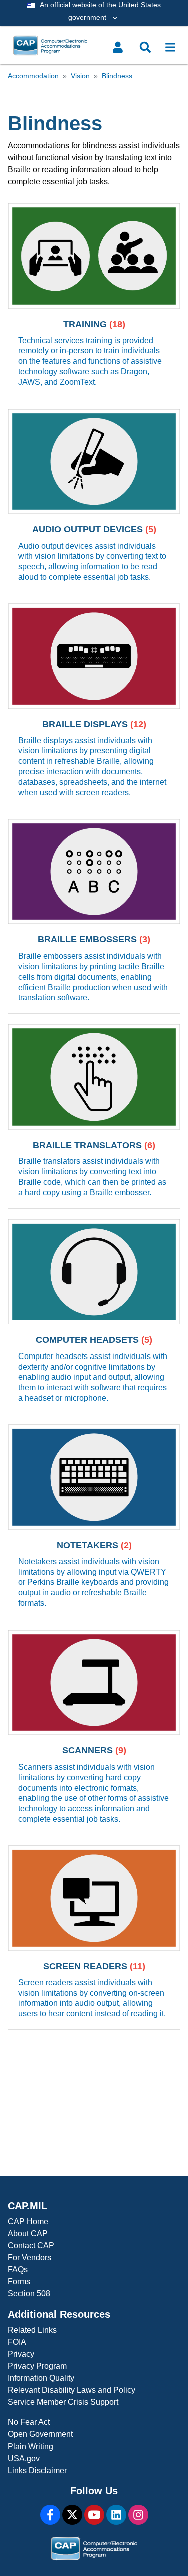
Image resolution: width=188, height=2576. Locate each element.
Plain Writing (30, 2446)
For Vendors (29, 2258)
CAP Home (28, 2221)
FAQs (18, 2270)
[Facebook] (50, 2515)
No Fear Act (29, 2422)
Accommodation (33, 76)
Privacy (21, 2354)
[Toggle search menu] (145, 47)
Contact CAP (31, 2246)
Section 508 (29, 2294)
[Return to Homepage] (71, 45)
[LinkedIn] (116, 2515)
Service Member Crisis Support (63, 2402)
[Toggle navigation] (170, 47)
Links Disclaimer (37, 2470)
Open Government (40, 2434)
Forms (19, 2282)
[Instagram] (138, 2515)
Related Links (32, 2330)
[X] (72, 2515)
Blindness (117, 76)
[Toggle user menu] (118, 47)
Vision (80, 76)
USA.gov (24, 2458)
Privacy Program (37, 2366)
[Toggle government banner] (94, 13)
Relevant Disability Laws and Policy (71, 2390)
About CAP (28, 2233)
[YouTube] (94, 2515)
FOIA (17, 2342)
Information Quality (41, 2378)
